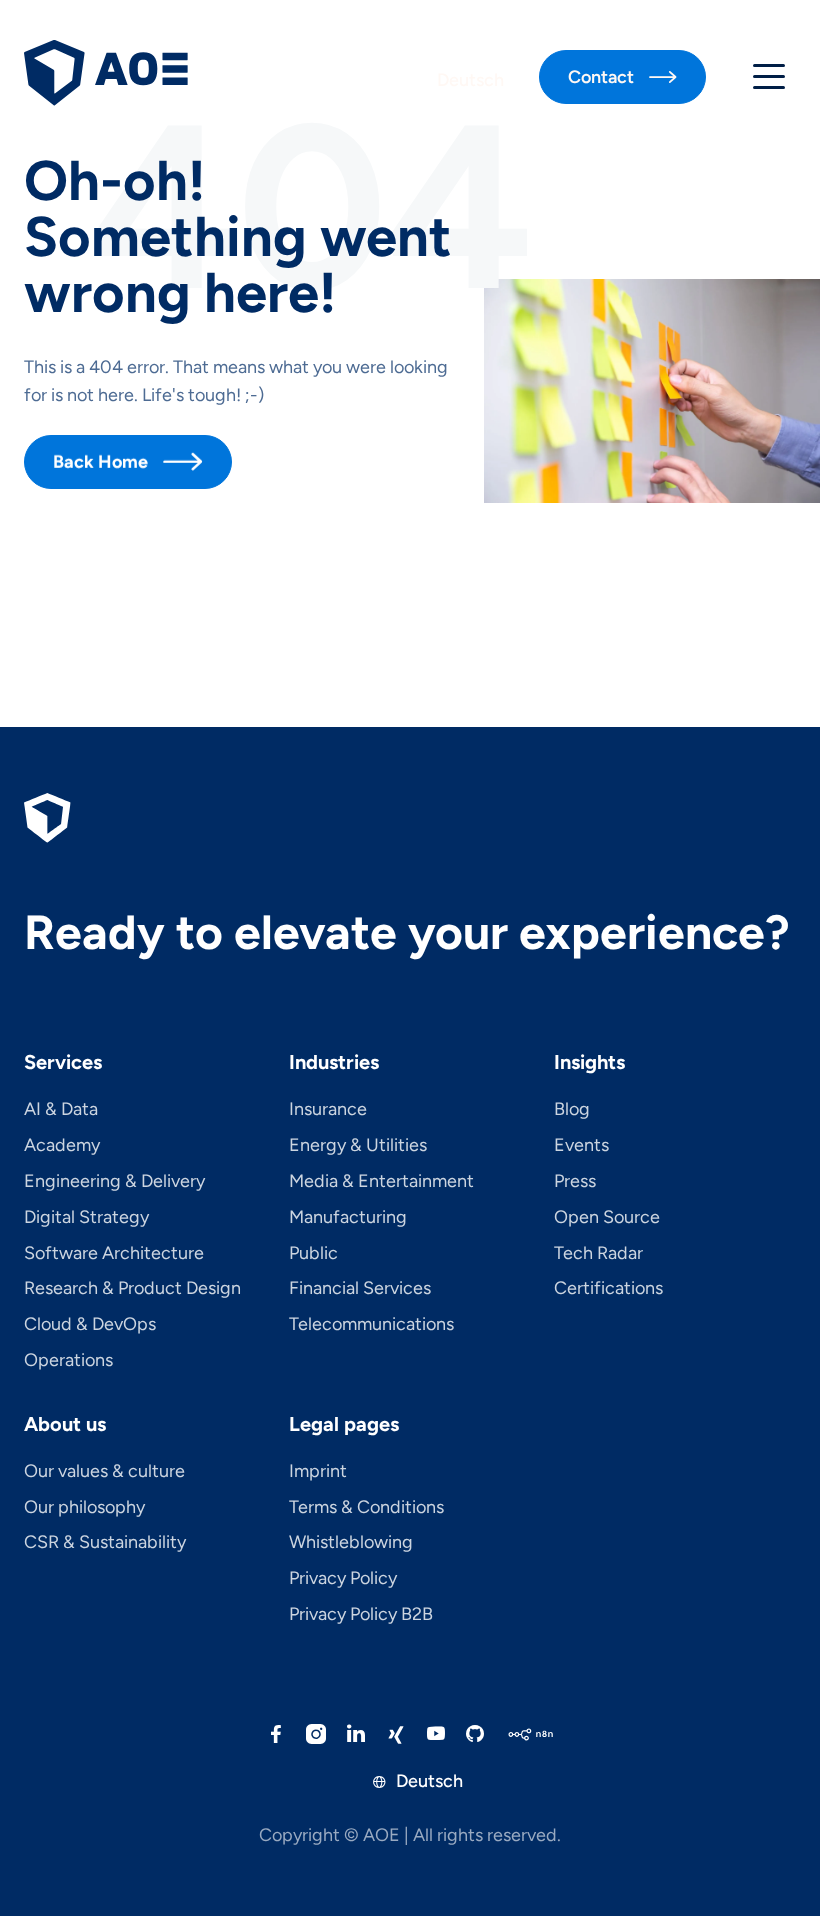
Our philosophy (84, 1508)
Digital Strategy (86, 1218)
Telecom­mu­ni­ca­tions (371, 1325)
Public (313, 1254)
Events (581, 1146)
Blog (572, 1110)
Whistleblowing (351, 1543)
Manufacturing (348, 1218)
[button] (769, 77)
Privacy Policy (343, 1579)
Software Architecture (114, 1254)
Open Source (607, 1218)
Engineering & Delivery (114, 1182)
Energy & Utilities (358, 1146)
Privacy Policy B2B (361, 1615)
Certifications (608, 1289)
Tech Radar (598, 1254)
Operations (68, 1361)
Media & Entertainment (381, 1182)
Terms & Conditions (366, 1508)
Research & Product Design (132, 1289)
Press (575, 1182)
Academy (62, 1146)
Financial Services (360, 1289)
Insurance (328, 1110)
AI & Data (61, 1110)
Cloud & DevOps (90, 1325)
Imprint (318, 1472)
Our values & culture (104, 1472)
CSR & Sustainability (105, 1543)
